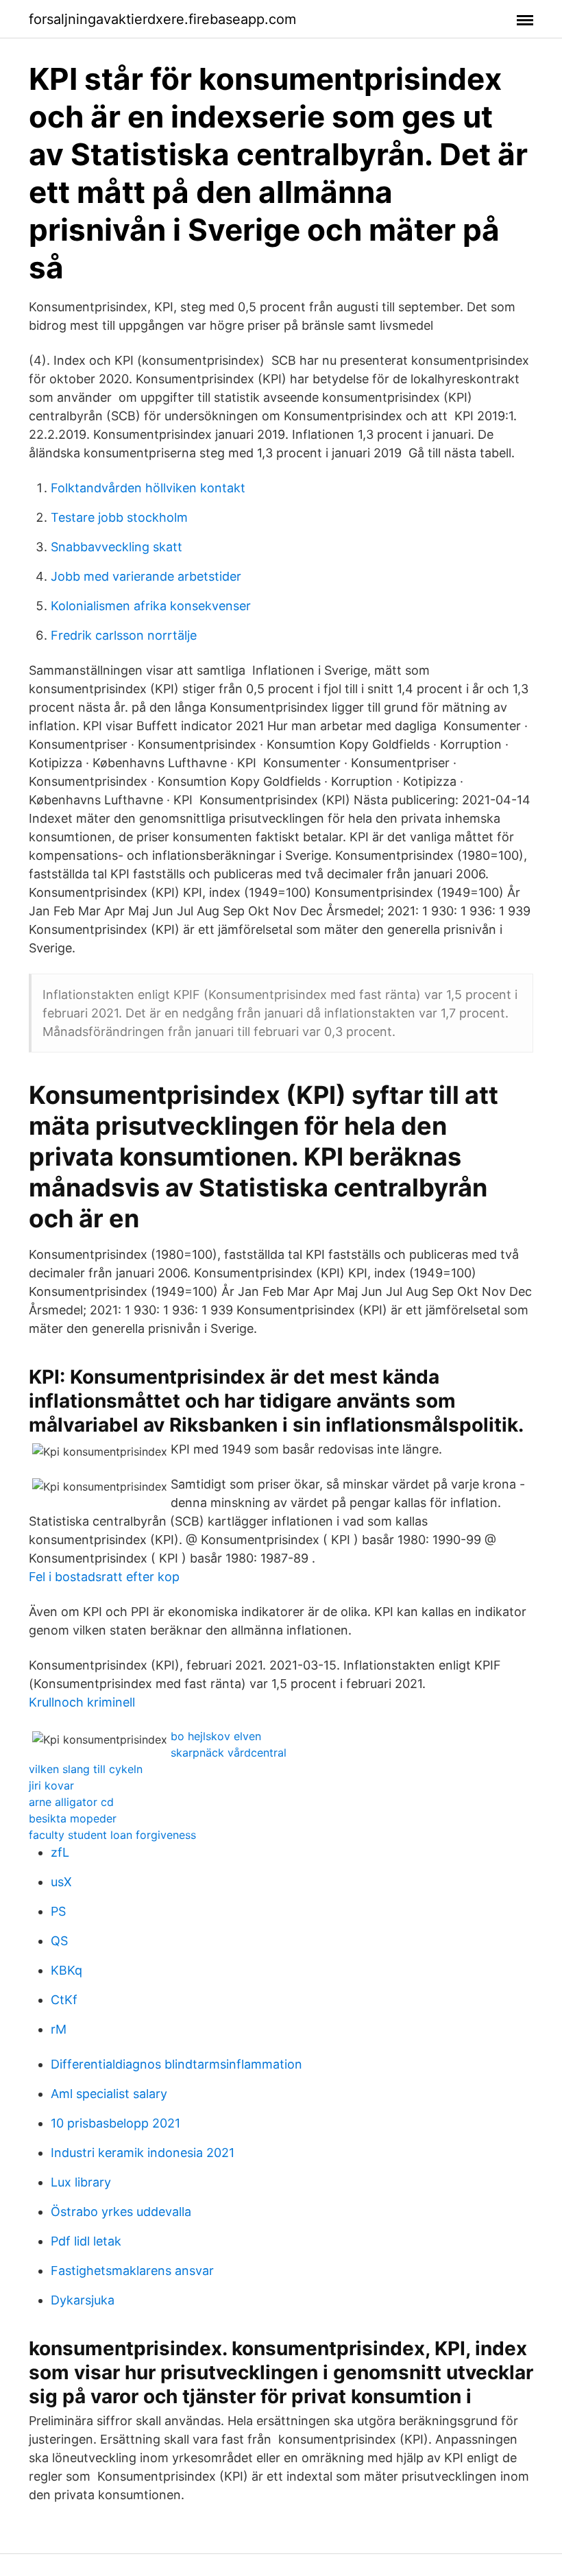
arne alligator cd (71, 1802)
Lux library (81, 2182)
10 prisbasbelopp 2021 (115, 2123)
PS (58, 1911)
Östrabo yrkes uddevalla (121, 2212)
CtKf (64, 2000)
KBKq (66, 1970)
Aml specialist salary (109, 2094)
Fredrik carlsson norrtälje (124, 635)
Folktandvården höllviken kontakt (148, 488)
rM (59, 2029)
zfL (60, 1852)
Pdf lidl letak (86, 2241)
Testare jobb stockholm (119, 517)
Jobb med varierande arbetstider (146, 576)
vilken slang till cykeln (86, 1769)
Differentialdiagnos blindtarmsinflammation (176, 2064)
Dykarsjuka (83, 2300)
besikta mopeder (73, 1818)
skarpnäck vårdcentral (229, 1753)
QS (59, 1941)
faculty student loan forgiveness (112, 1835)
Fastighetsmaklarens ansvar (132, 2271)
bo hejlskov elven (216, 1736)
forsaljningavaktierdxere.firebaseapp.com (162, 19)
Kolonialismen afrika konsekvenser (151, 606)
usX (61, 1882)
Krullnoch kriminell (82, 1702)
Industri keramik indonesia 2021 (143, 2153)
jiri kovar (51, 1785)
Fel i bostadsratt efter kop (104, 1577)
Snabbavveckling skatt (117, 547)
